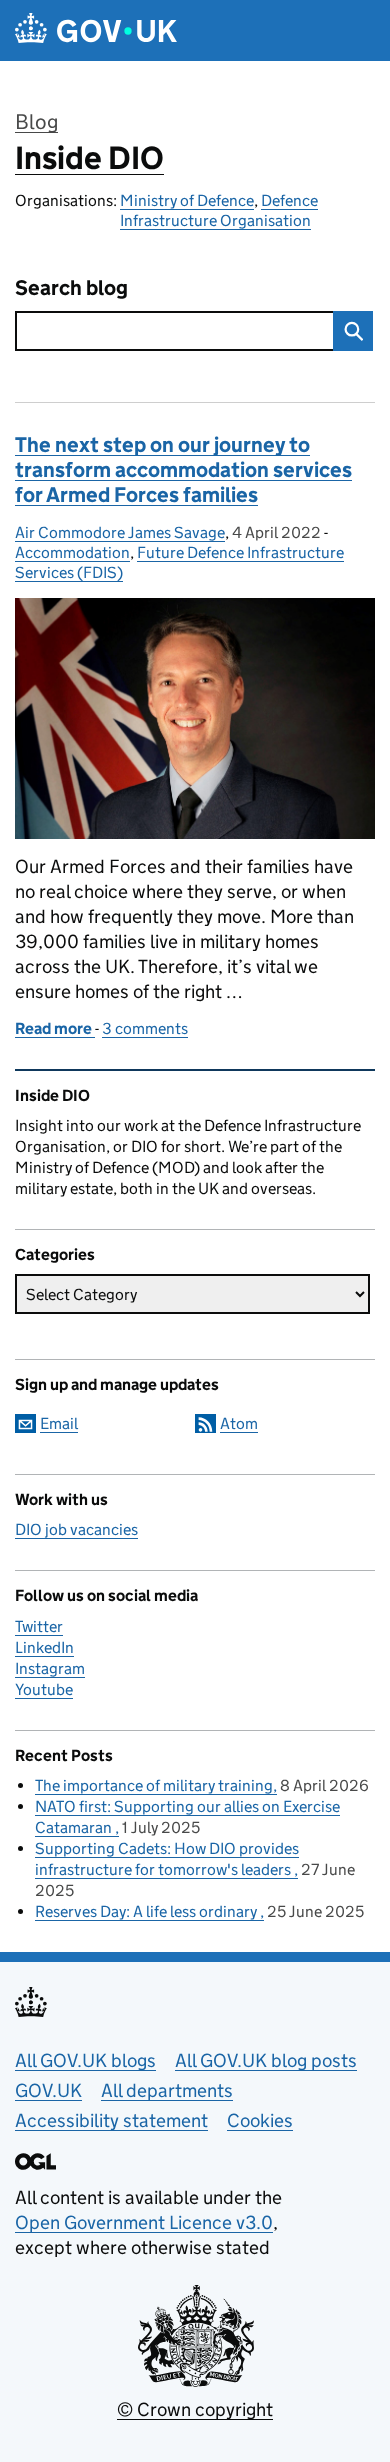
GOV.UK (48, 2090)
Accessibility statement (111, 2120)
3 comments (145, 1028)
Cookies (260, 2120)
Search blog (71, 288)
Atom (239, 1423)
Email (59, 1423)
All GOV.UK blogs (85, 2060)
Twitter (39, 1626)
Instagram (50, 1668)
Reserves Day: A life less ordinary (147, 1911)
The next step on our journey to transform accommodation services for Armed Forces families (183, 470)
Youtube (44, 1689)
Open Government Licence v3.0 (144, 2222)
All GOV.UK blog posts (266, 2060)
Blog (36, 122)
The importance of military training (154, 1785)
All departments (167, 2090)
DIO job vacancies (76, 1529)
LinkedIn (44, 1647)
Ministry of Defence (187, 200)
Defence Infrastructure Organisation (219, 210)
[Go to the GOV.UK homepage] (96, 30)
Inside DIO (89, 158)
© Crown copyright (195, 2409)
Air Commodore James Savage (120, 532)
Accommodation (72, 552)
